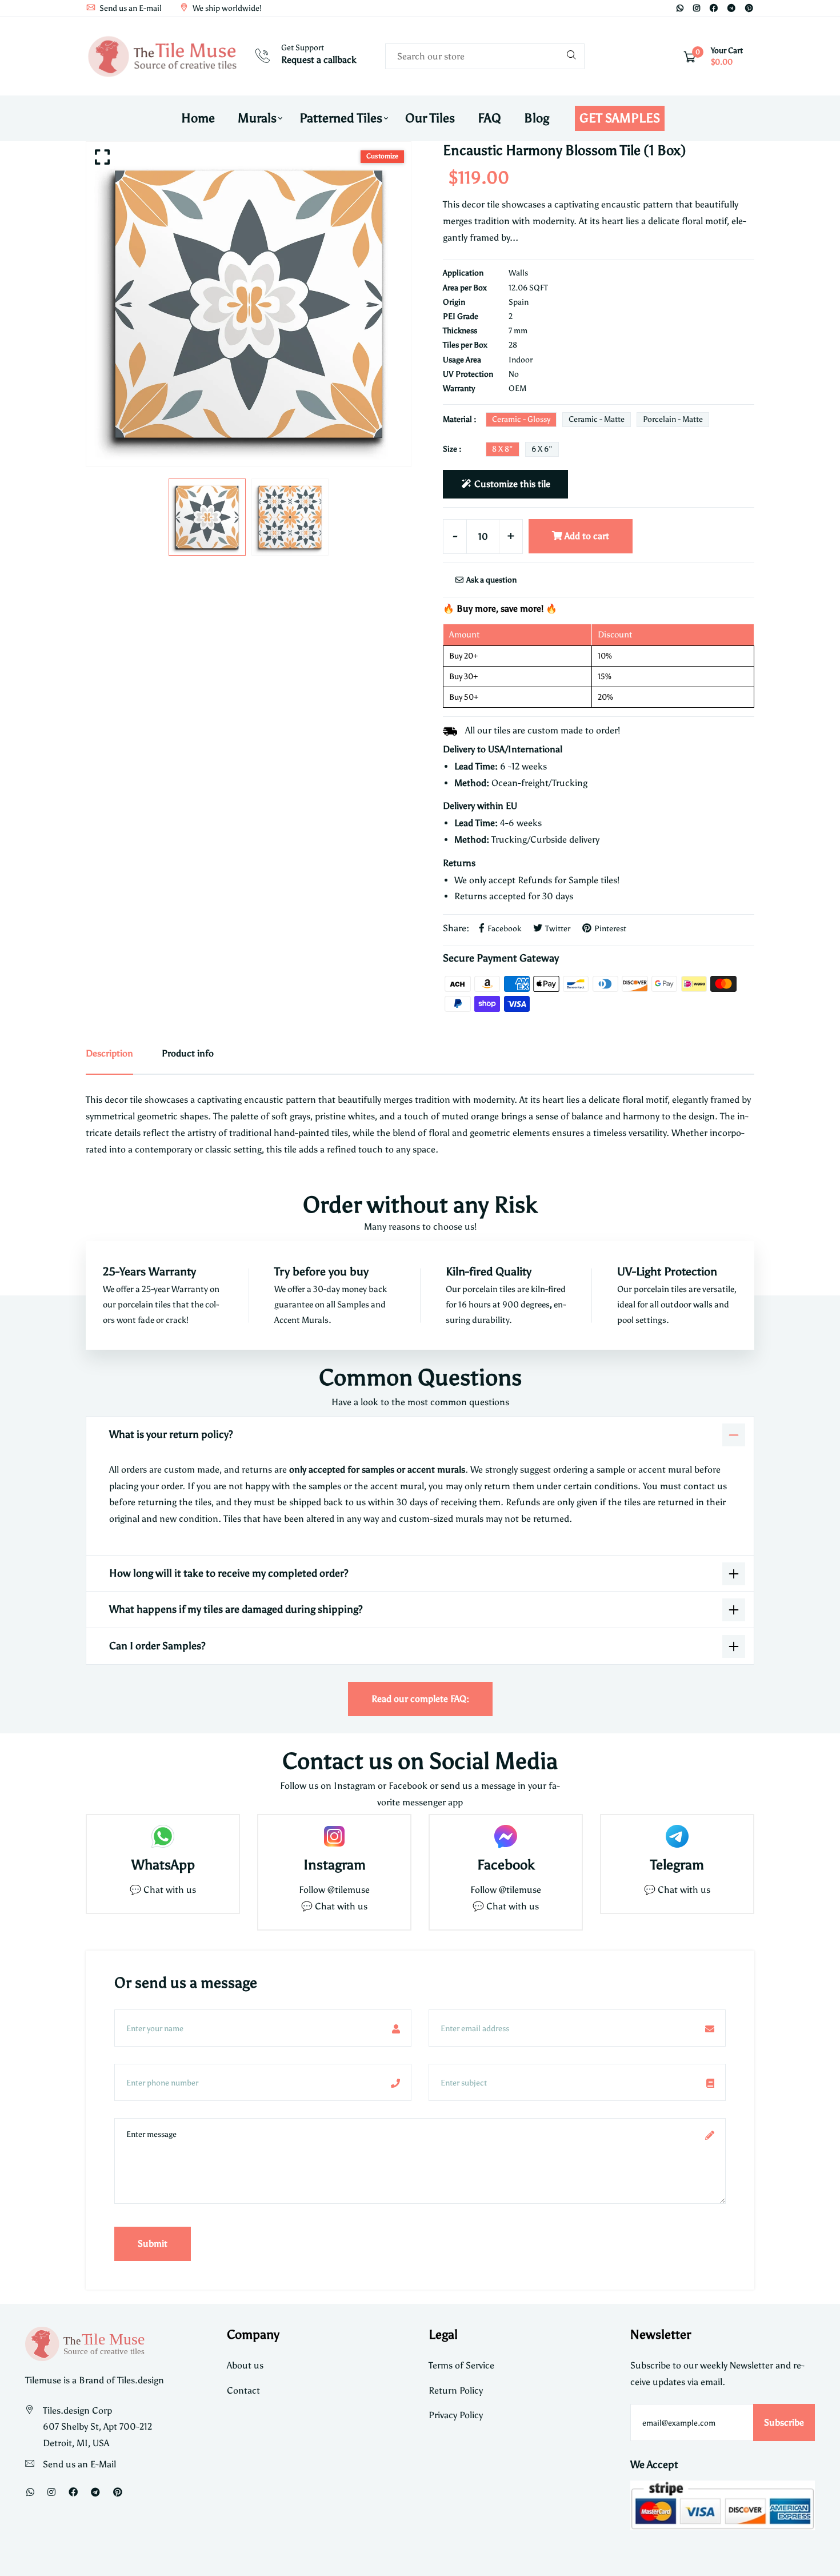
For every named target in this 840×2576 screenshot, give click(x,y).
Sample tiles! (594, 880)
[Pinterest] (749, 8)
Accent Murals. (303, 1320)
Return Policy (456, 2390)
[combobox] (485, 56)
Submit (153, 2244)
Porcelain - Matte (673, 419)
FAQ (489, 118)
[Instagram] (697, 8)
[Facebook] (714, 8)
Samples (354, 1305)
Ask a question (491, 580)
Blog (537, 118)
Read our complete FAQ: (420, 1699)
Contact (243, 2390)
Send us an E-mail (130, 8)
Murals (257, 118)
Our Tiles (430, 118)
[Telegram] (731, 8)
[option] (249, 304)
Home (198, 118)
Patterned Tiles (341, 118)
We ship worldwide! (226, 8)
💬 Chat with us (163, 1890)
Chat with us (341, 1906)
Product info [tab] (188, 1053)
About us (245, 2365)
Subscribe (784, 2423)
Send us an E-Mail (79, 2464)
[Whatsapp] (680, 8)
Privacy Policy (456, 2415)
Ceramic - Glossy (521, 419)
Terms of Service (461, 2365)
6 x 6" (542, 449)
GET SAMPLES (620, 118)
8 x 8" (503, 449)
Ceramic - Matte (597, 419)
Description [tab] (109, 1053)
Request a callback (319, 60)
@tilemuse (349, 1890)
